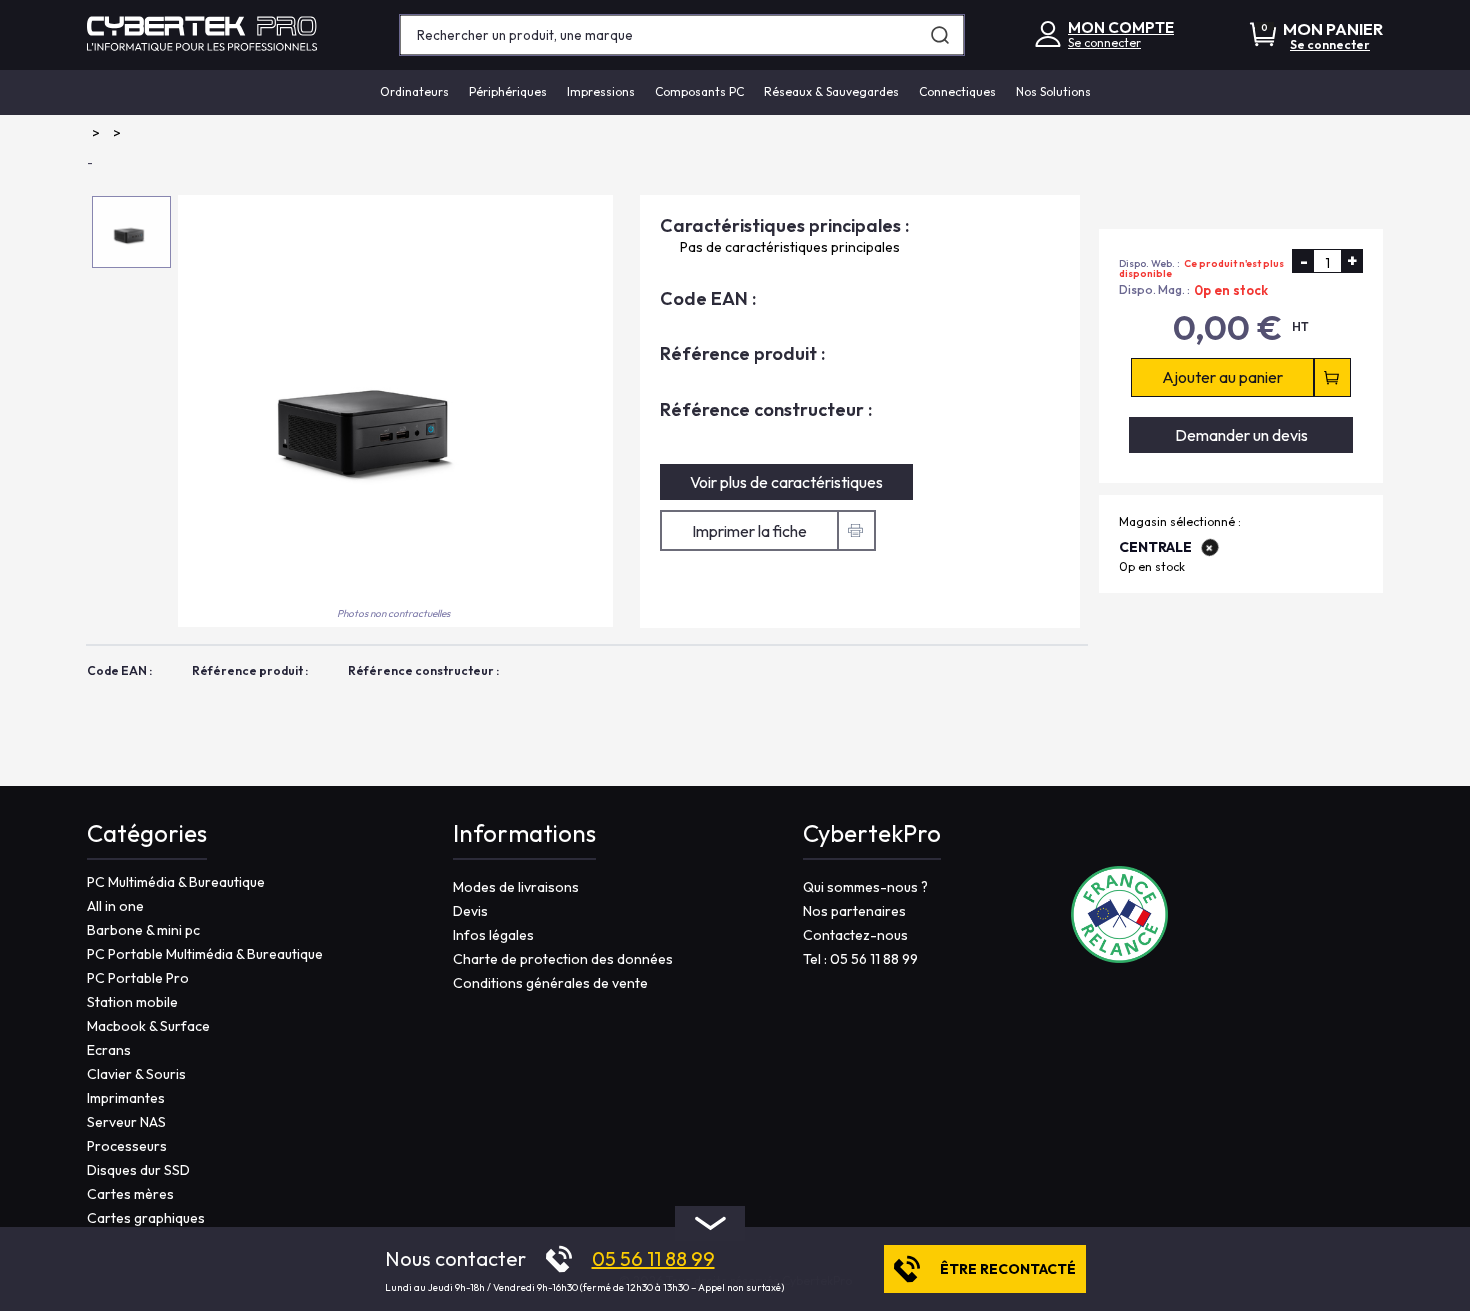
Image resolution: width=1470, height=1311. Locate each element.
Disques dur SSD (138, 1170)
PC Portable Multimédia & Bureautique (205, 954)
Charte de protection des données (563, 959)
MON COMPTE (1121, 27)
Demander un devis (1241, 435)
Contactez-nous (855, 935)
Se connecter (1104, 42)
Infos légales (493, 935)
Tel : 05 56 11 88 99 (860, 959)
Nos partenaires (854, 911)
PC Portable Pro (138, 978)
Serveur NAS (126, 1122)
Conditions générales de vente (550, 983)
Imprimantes (126, 1098)
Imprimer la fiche (749, 531)
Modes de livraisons (516, 887)
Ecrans (109, 1050)
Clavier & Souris (136, 1074)
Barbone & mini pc (143, 930)
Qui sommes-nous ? (865, 887)
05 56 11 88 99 (653, 1259)
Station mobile (132, 1002)
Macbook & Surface (148, 1026)
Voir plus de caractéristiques (786, 482)
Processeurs (127, 1146)
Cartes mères (130, 1194)
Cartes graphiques (146, 1218)
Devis (470, 911)
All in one (115, 906)
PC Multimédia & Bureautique (176, 882)
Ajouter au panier (1222, 378)
